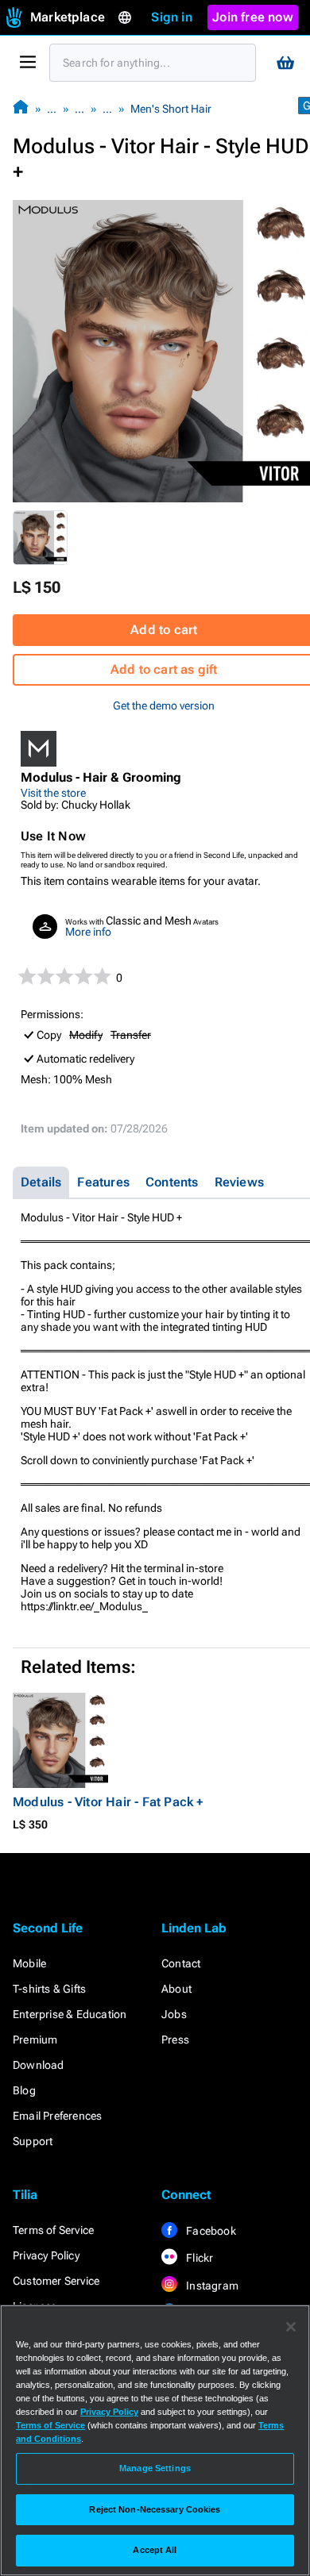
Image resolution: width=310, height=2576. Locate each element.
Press (175, 2040)
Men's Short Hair (171, 109)
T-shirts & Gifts (49, 1989)
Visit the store (53, 793)
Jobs (174, 2014)
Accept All (155, 2550)
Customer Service (56, 2281)
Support (33, 2141)
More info (88, 932)
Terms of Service (53, 2230)
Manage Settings (155, 2468)
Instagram (211, 2286)
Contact (181, 1963)
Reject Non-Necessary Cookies (155, 2509)
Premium (35, 2040)
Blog (24, 2090)
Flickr (198, 2258)
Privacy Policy (46, 2255)
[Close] (291, 2327)
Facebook (210, 2231)
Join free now (253, 17)
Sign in (171, 17)
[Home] (21, 108)
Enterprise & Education (70, 2014)
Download (39, 2065)
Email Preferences (57, 2116)
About (176, 1989)
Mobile (29, 1963)
